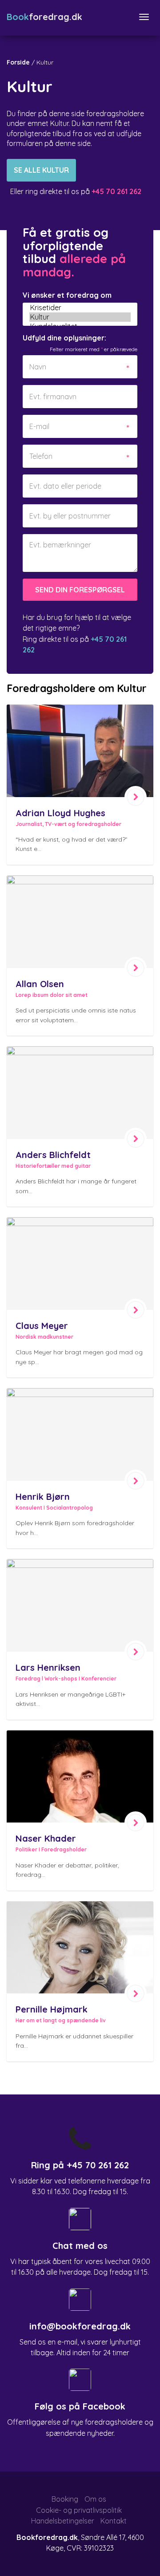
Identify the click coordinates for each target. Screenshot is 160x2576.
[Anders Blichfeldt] (80, 1093)
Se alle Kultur (41, 170)
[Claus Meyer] (80, 1264)
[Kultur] (80, 317)
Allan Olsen (40, 984)
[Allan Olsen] (80, 922)
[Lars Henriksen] (80, 1605)
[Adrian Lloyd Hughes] (80, 751)
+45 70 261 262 (98, 2165)
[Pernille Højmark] (80, 1948)
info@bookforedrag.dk (80, 2326)
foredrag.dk (44, 17)
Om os (95, 2499)
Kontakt (114, 2521)
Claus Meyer (42, 1326)
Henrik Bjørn (43, 1497)
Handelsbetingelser (63, 2521)
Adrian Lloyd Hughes (60, 813)
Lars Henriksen (48, 1667)
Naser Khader (46, 1838)
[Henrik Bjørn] (80, 1434)
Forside (18, 62)
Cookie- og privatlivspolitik (79, 2510)
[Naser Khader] (80, 1777)
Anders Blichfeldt (53, 1155)
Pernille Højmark (52, 2009)
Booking (65, 2499)
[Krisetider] (80, 308)
